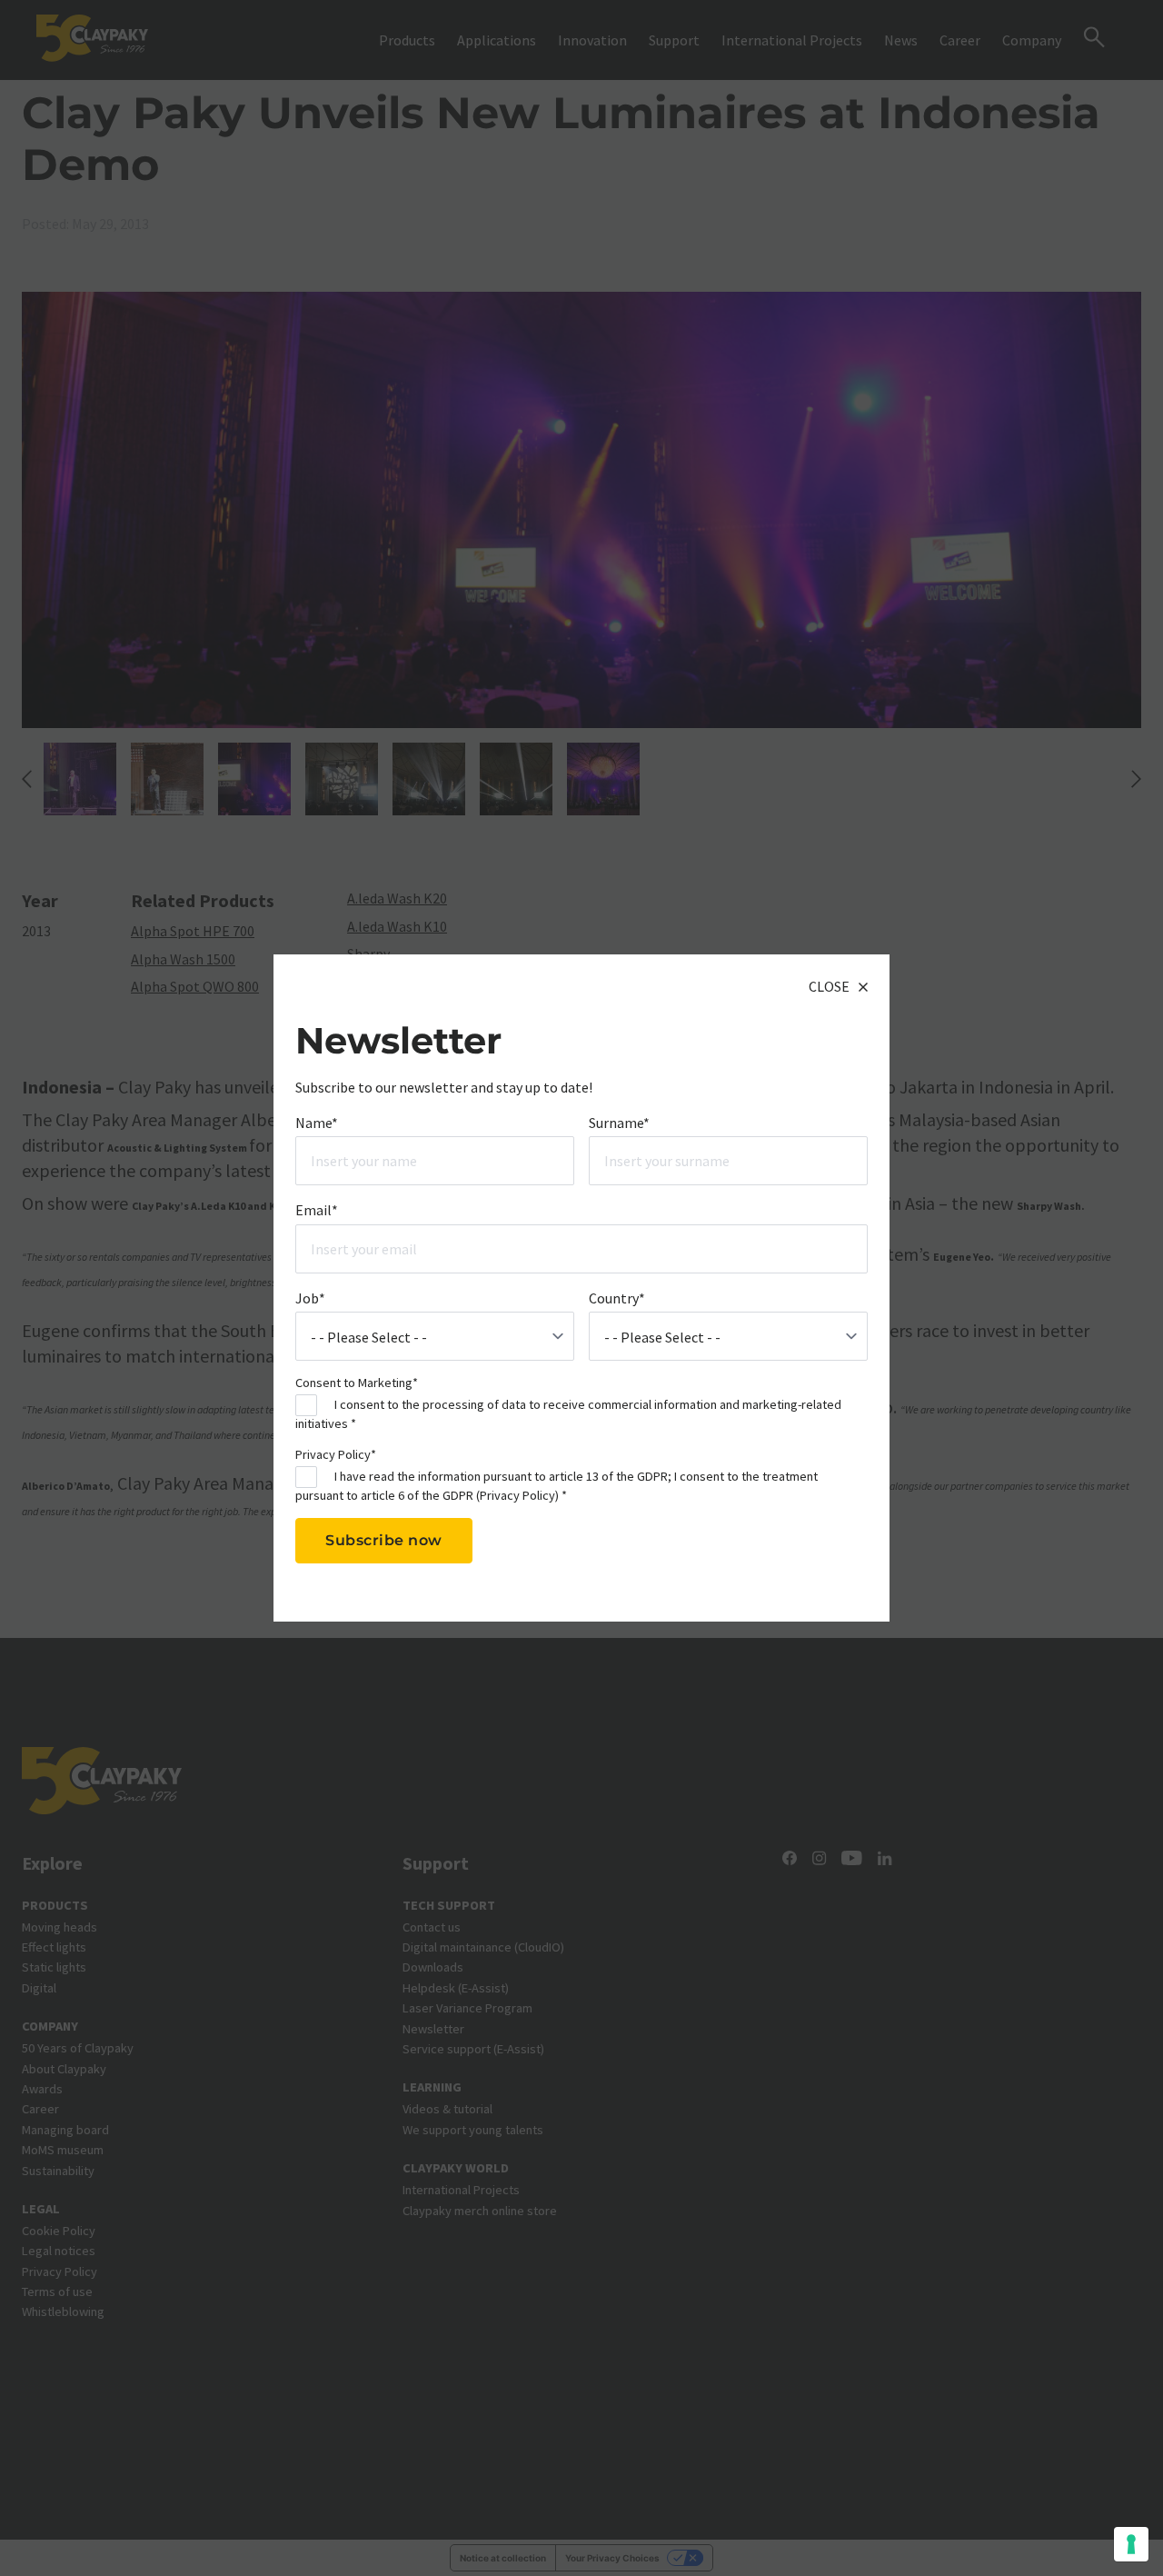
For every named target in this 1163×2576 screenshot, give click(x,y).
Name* (317, 1122)
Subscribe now (384, 1540)
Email (317, 1210)
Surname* (619, 1122)
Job (310, 1297)
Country (617, 1297)
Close (829, 986)
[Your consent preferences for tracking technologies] (1131, 2544)
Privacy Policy (517, 1494)
